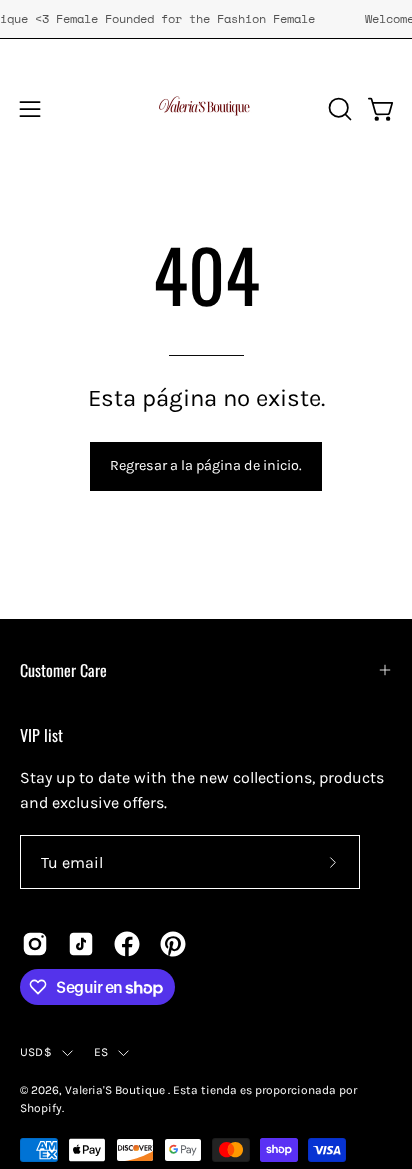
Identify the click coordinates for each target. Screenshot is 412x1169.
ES (101, 1052)
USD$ (36, 1052)
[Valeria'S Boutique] (206, 109)
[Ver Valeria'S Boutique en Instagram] (35, 944)
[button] (338, 109)
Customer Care (63, 670)
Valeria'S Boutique (116, 1090)
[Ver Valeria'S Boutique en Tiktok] (81, 944)
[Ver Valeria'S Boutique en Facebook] (127, 944)
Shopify (41, 1108)
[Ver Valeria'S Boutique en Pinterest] (173, 944)
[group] (206, 19)
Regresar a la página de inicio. (206, 465)
